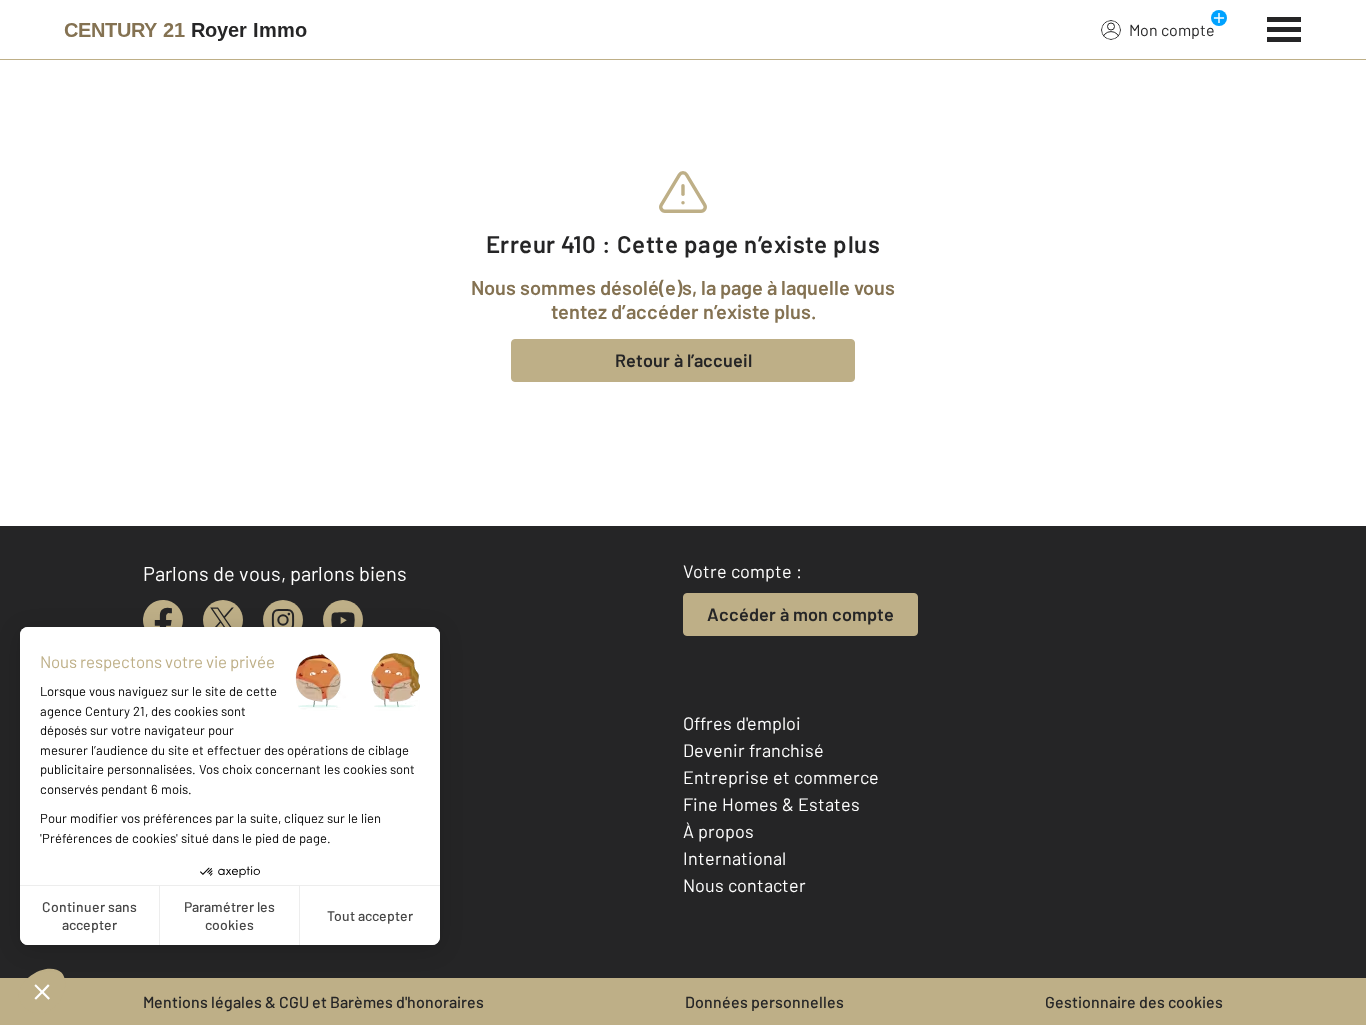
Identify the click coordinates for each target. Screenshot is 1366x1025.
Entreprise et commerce (781, 777)
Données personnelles (764, 1001)
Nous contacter (744, 885)
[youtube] (343, 620)
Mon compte (1172, 29)
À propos (718, 831)
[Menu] (1284, 27)
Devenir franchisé (753, 750)
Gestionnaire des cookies (1134, 1001)
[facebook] (163, 620)
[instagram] (283, 620)
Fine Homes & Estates (771, 804)
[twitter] (223, 620)
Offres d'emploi (742, 723)
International (734, 858)
